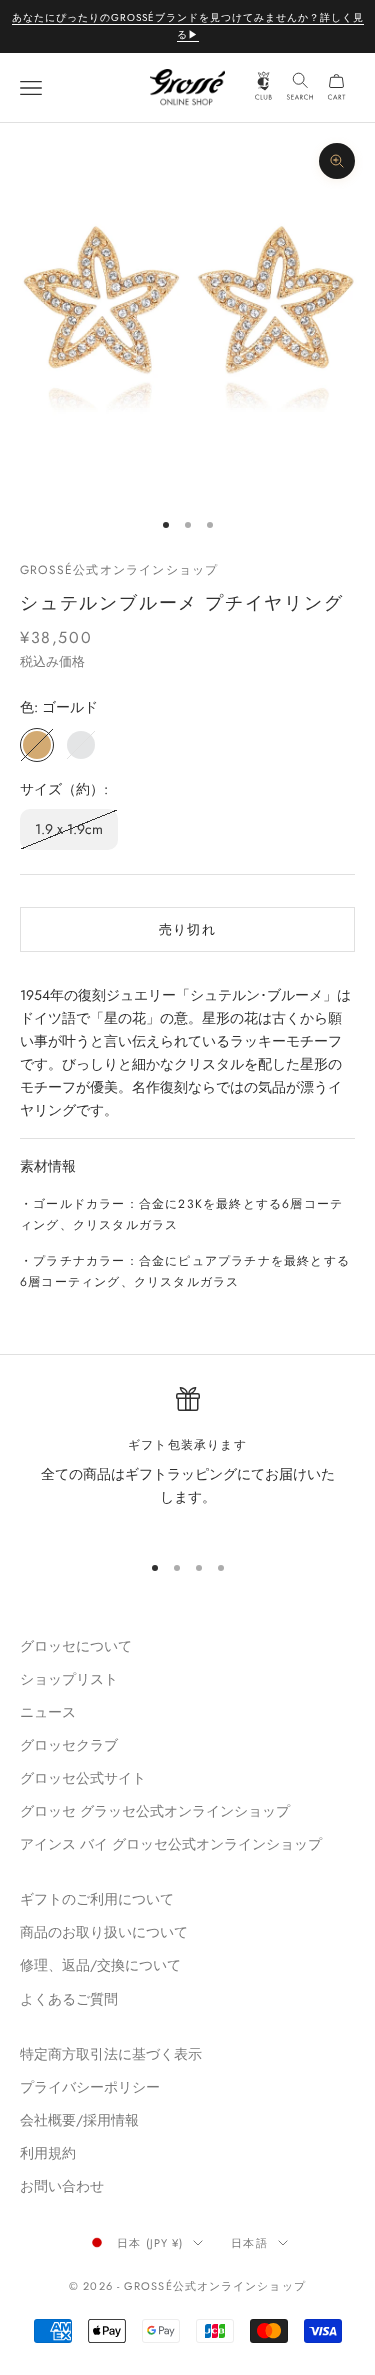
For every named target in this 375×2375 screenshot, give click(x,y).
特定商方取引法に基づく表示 (111, 2054)
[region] (187, 1460)
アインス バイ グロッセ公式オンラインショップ (171, 1844)
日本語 (249, 2243)
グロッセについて (76, 1646)
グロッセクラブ (69, 1745)
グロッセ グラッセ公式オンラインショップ (155, 1811)
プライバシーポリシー (90, 2087)
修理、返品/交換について (100, 1965)
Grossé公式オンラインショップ (119, 570)
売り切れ (187, 929)
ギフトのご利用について (97, 1899)
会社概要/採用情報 (79, 2120)
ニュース (48, 1712)
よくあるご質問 (69, 1999)
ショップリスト (69, 1679)
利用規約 (48, 2153)
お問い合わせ (62, 2186)
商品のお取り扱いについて (104, 1932)
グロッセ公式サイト (83, 1778)
